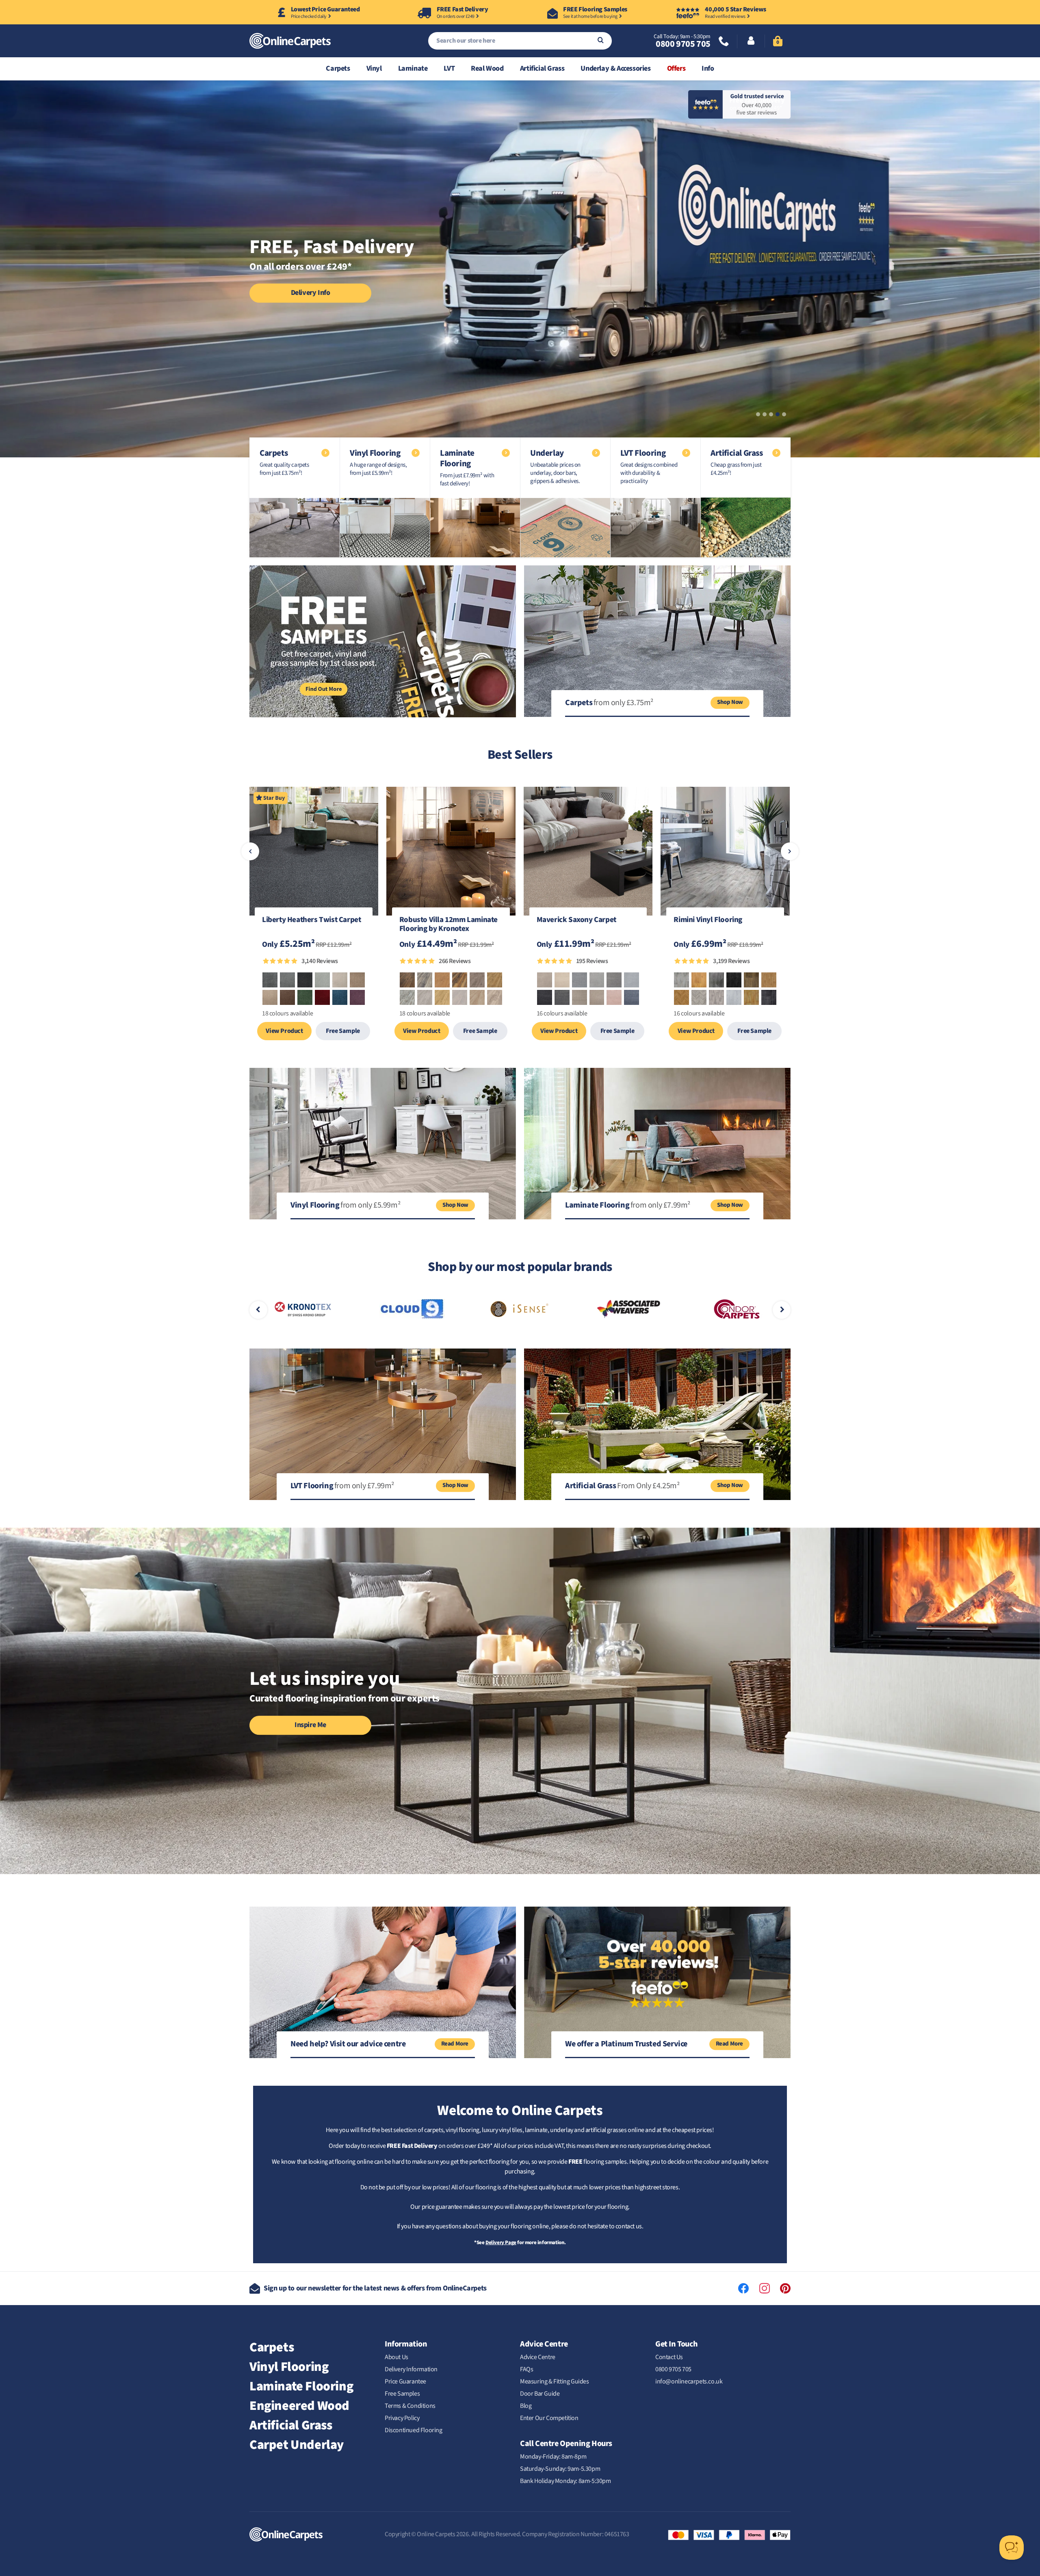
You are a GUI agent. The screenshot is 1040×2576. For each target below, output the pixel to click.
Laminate (413, 68)
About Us (396, 2357)
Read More (455, 2044)
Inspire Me (310, 1725)
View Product (284, 1031)
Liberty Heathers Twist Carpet (311, 920)
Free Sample (343, 1031)
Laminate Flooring (301, 2386)
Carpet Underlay (297, 2445)
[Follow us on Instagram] (765, 2288)
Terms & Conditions (410, 2406)
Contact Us (669, 2357)
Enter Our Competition (549, 2418)
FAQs (526, 2369)
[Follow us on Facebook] (743, 2288)
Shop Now (730, 702)
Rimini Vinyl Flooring (708, 920)
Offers (676, 68)
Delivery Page (501, 2243)
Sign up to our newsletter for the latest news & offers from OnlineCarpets (375, 2288)
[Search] (601, 41)
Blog (526, 2406)
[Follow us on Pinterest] (785, 2288)
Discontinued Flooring (414, 2430)
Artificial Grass (542, 68)
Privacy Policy (402, 2418)
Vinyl (374, 68)
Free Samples (402, 2394)
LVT (449, 68)
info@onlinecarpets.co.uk (689, 2381)
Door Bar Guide (540, 2394)
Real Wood (487, 68)
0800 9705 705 (683, 44)
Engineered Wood (299, 2406)
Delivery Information (411, 2369)
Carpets (338, 68)
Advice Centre (538, 2357)
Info (708, 68)
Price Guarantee (405, 2381)
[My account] (751, 41)
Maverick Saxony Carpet (576, 920)
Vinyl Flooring (289, 2367)
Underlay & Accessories (615, 68)
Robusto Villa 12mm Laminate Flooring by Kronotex (448, 925)
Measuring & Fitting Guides (555, 2381)
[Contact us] (724, 42)
